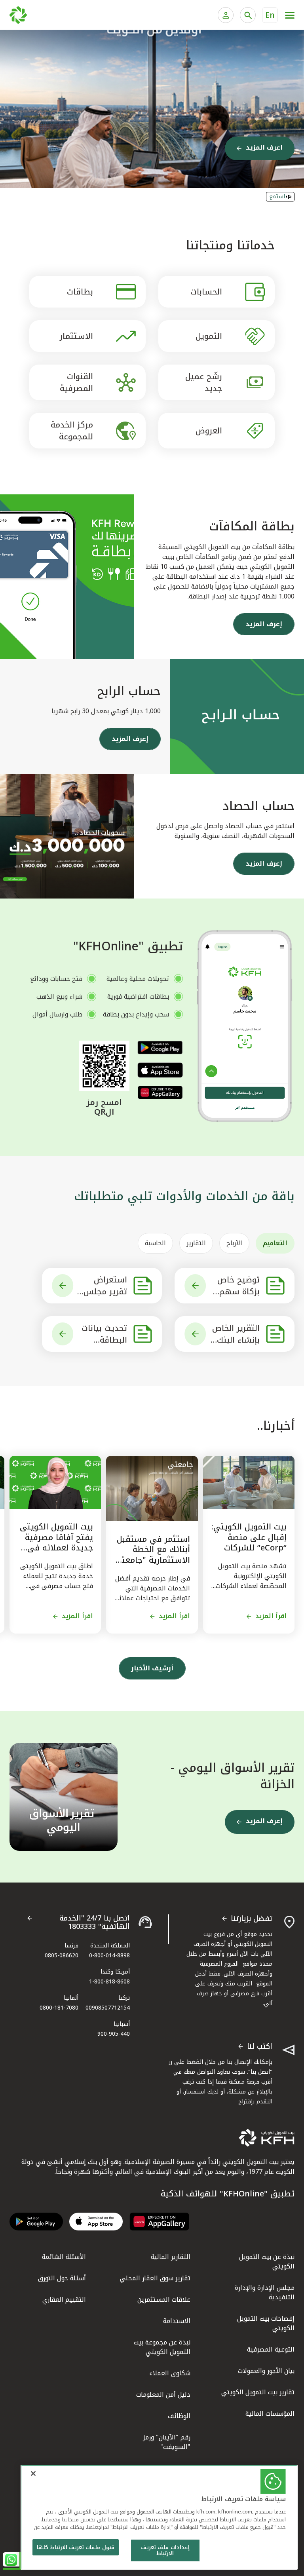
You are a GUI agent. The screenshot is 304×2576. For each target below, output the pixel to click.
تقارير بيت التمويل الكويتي (258, 2392)
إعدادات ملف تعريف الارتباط (165, 2550)
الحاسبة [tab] (155, 1243)
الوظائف (179, 2416)
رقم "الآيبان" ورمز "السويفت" (167, 2442)
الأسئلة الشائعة (64, 2257)
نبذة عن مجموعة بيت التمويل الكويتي (162, 2347)
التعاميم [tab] (275, 1243)
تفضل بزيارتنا (252, 1919)
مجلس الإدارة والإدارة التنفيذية (265, 2292)
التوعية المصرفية (271, 2349)
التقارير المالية (171, 2257)
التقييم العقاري (64, 2300)
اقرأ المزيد (271, 1616)
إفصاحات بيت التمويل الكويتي (266, 2323)
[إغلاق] (33, 2473)
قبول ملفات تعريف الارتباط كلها (76, 2547)
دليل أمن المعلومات (163, 2395)
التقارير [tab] (196, 1243)
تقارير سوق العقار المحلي (155, 2278)
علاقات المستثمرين (164, 2300)
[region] (159, 2517)
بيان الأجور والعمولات (266, 2371)
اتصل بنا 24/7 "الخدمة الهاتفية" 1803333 (95, 1923)
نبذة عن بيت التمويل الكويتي (267, 2262)
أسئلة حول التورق (62, 2278)
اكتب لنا (260, 2047)
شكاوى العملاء (170, 2373)
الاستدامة (177, 2321)
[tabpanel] (152, 1310)
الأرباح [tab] (234, 1243)
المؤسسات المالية (270, 2414)
